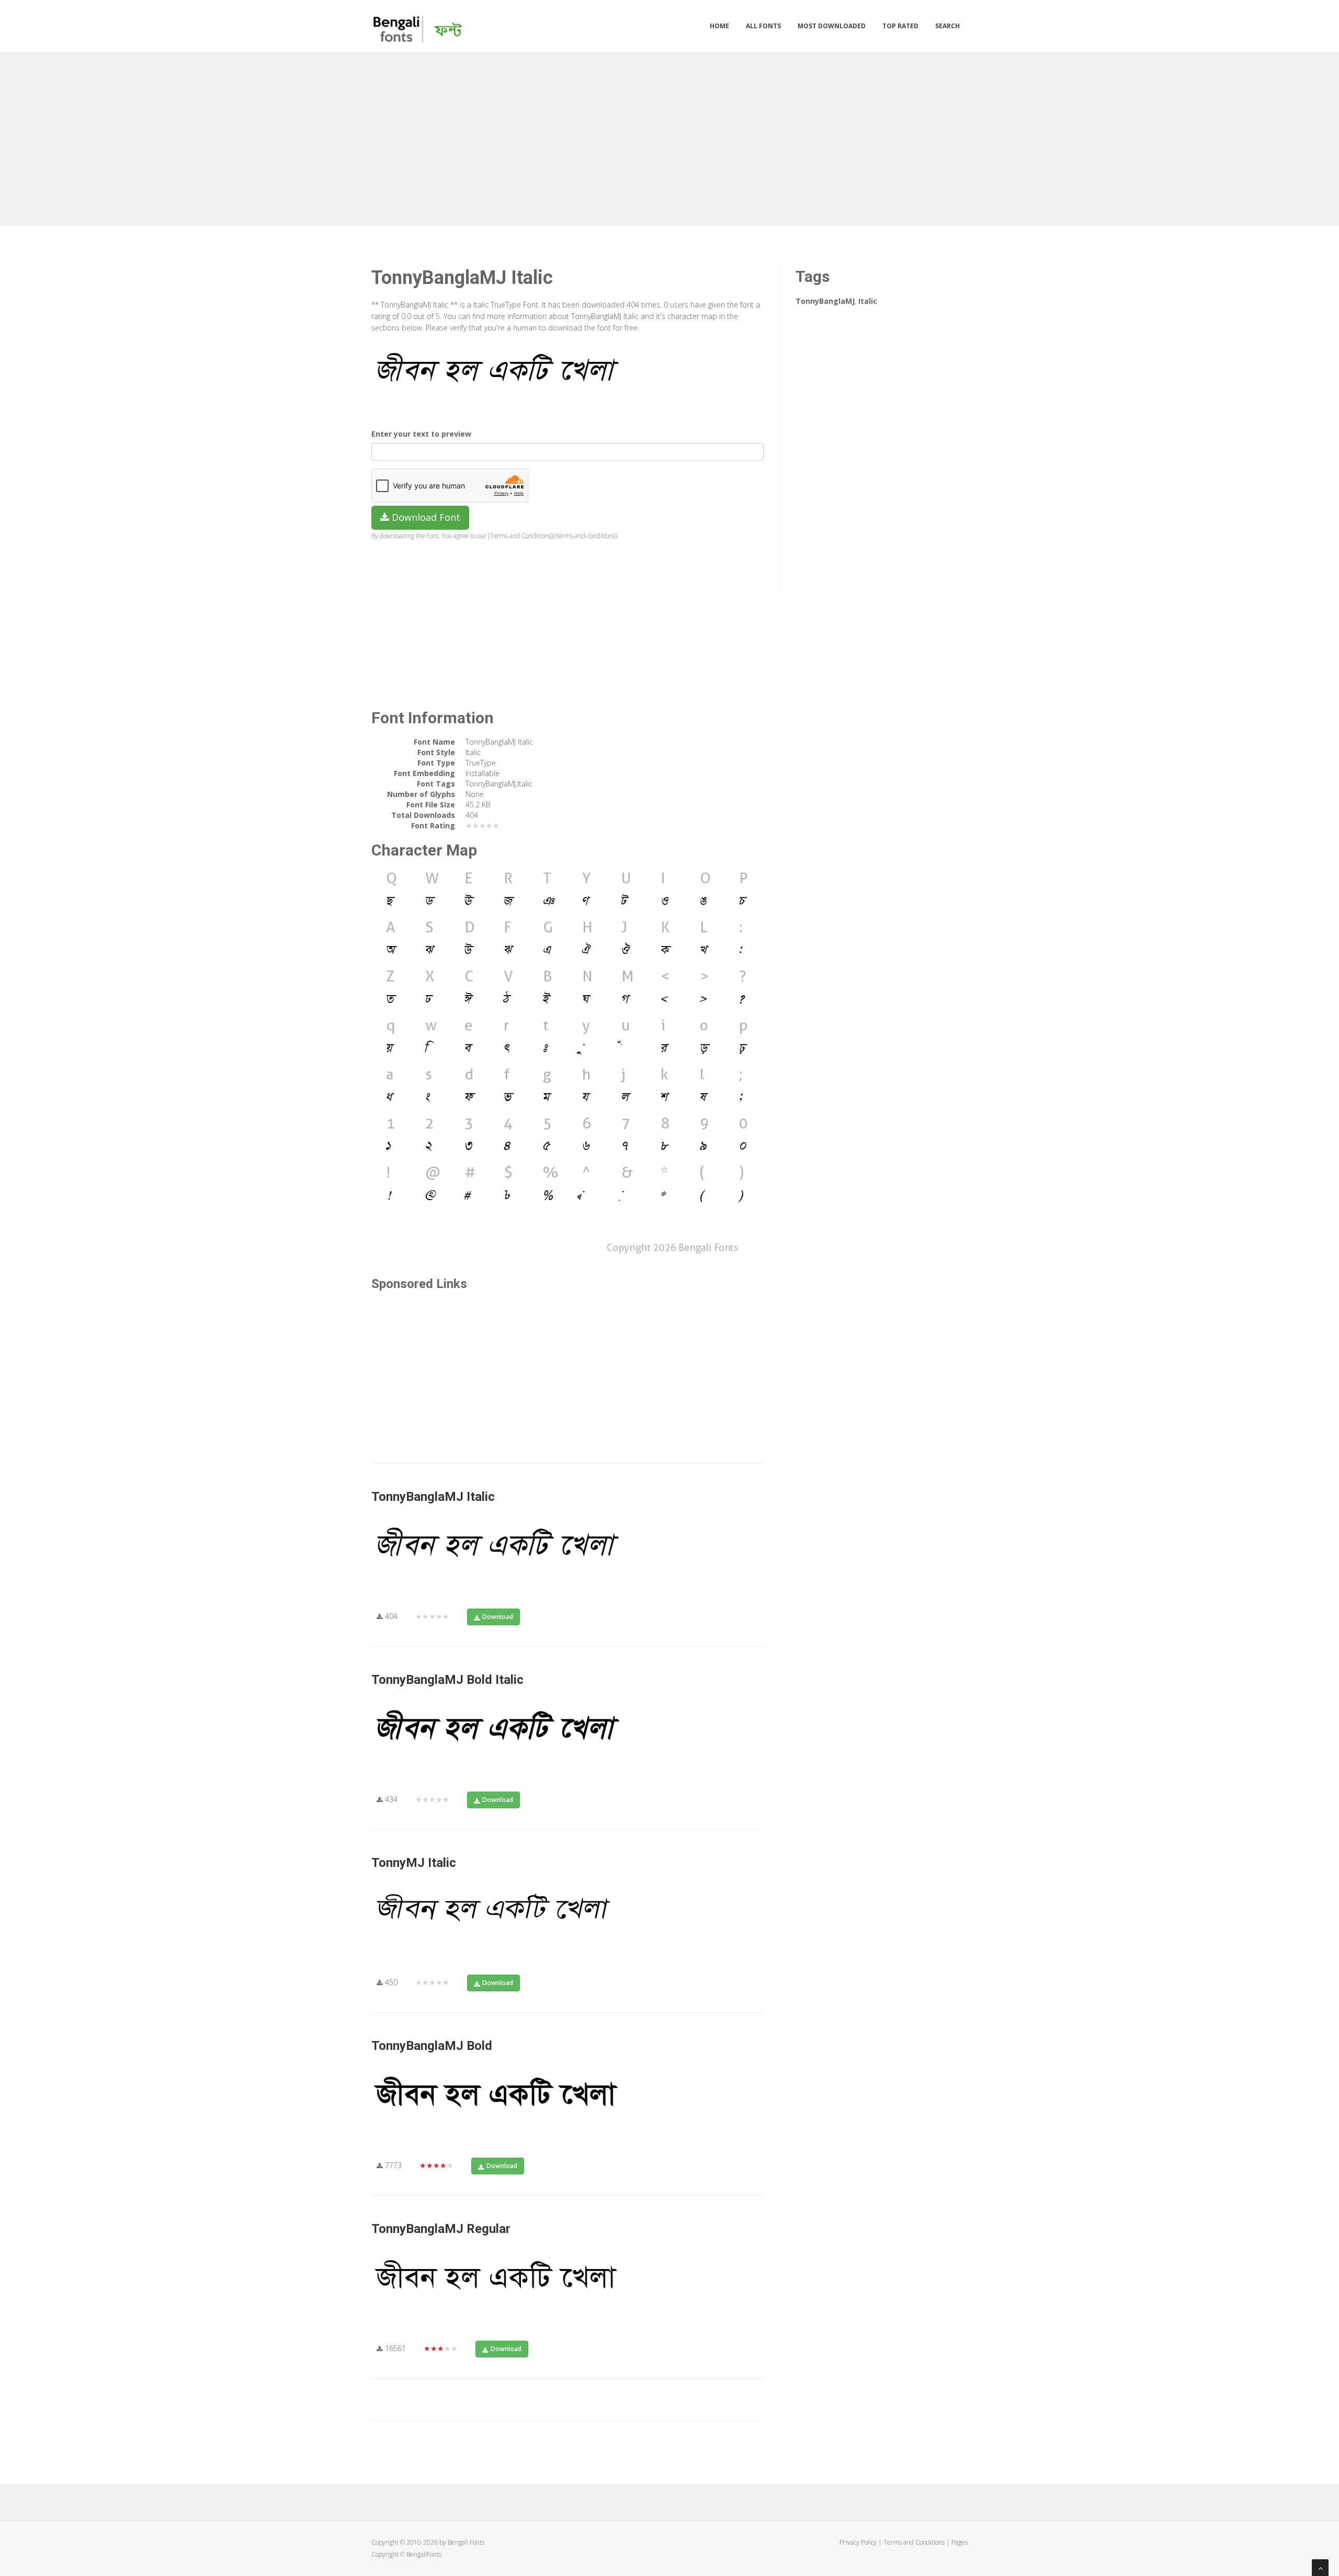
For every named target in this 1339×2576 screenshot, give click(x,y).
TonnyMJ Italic (414, 1863)
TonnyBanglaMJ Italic (433, 1497)
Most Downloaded (832, 26)
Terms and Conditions (914, 2542)
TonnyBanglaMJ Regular (441, 2229)
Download (498, 1617)
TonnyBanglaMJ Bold (432, 2046)
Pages (960, 2542)
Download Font (425, 517)
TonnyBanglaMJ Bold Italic (447, 1680)
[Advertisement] (669, 137)
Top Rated (900, 26)
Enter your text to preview (421, 434)
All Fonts (763, 26)
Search (947, 26)
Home (719, 26)
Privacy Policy (858, 2542)
